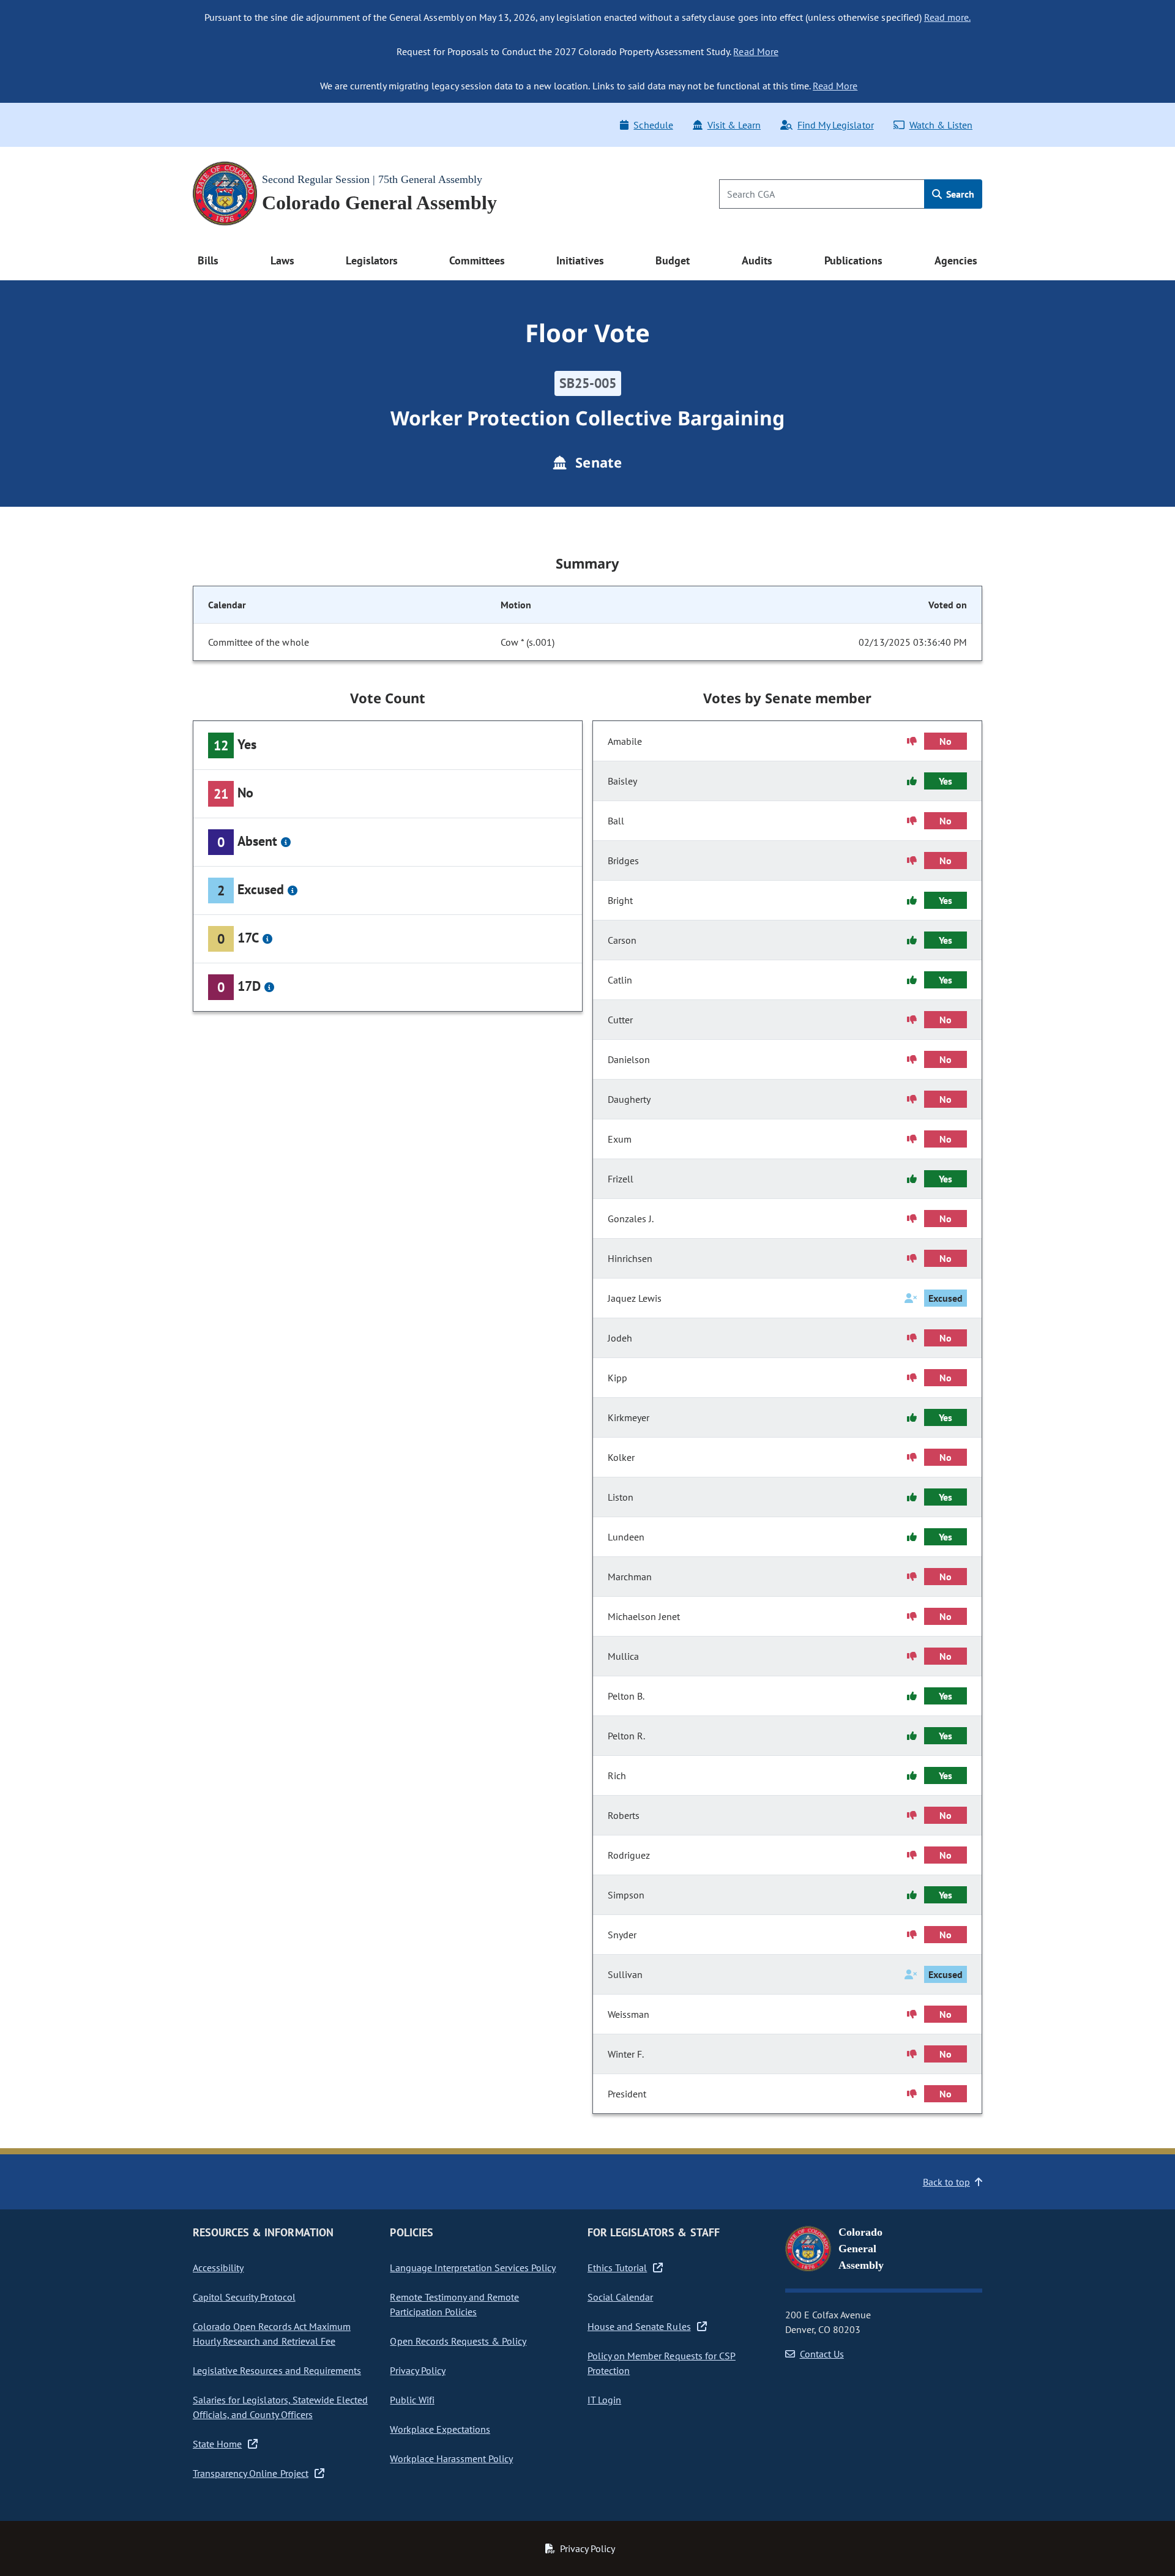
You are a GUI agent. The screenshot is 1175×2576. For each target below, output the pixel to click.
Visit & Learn (734, 125)
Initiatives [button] (580, 260)
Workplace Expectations (440, 2429)
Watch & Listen (941, 125)
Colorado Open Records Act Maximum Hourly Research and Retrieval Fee (272, 2334)
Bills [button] (208, 260)
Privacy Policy (417, 2370)
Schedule (653, 125)
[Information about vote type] (286, 842)
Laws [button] (282, 260)
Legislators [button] (371, 260)
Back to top (946, 2182)
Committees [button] (477, 260)
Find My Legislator (835, 125)
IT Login (604, 2400)
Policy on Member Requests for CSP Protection (662, 2363)
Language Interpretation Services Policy (473, 2268)
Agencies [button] (956, 260)
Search (959, 194)
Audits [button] (757, 260)
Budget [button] (673, 260)
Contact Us (822, 2354)
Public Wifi (412, 2400)
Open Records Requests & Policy (458, 2341)
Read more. (947, 17)
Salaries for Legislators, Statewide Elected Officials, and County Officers (280, 2407)
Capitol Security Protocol (244, 2297)
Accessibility (218, 2268)
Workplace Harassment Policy (451, 2458)
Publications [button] (853, 260)
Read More (755, 51)
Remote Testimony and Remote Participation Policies (454, 2304)
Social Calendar (620, 2297)
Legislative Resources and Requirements (277, 2370)
